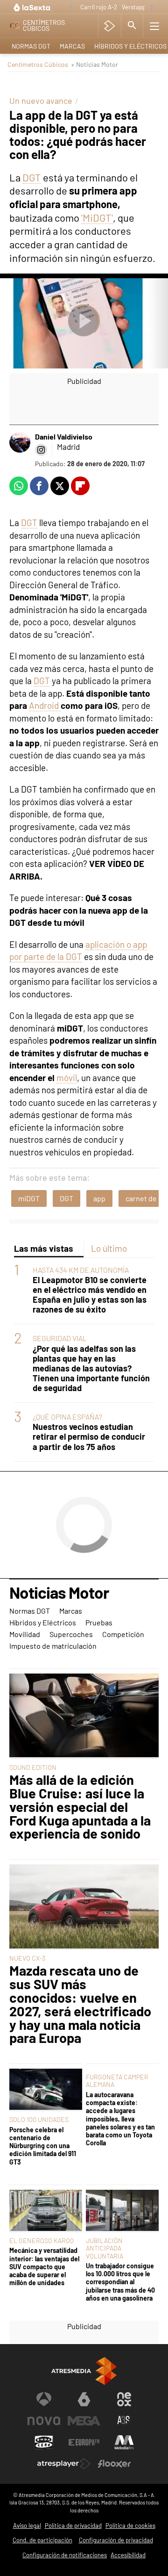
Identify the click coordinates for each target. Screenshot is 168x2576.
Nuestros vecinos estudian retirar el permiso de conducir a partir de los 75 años (89, 1437)
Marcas (72, 46)
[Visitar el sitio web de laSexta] (84, 2399)
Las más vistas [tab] (44, 1248)
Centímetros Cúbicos (38, 64)
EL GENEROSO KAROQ (42, 2240)
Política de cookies (130, 2525)
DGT (32, 177)
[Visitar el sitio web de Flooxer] (114, 2464)
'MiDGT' (97, 217)
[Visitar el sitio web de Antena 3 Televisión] (44, 2399)
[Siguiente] (152, 8)
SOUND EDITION (33, 1767)
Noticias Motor (59, 1593)
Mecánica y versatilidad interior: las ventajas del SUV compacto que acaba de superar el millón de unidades (44, 2266)
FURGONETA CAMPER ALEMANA (117, 2081)
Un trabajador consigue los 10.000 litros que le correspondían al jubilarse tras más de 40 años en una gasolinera (120, 2282)
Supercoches (71, 1634)
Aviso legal (27, 2525)
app (99, 1198)
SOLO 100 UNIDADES (39, 2119)
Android (45, 705)
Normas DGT (31, 46)
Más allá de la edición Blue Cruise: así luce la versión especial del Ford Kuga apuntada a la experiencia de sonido (80, 1807)
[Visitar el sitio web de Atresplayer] (64, 2464)
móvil (67, 1078)
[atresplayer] (109, 26)
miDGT (29, 1198)
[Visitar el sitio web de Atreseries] (124, 2421)
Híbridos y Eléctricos (43, 1622)
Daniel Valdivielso (64, 437)
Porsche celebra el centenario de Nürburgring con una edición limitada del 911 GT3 (43, 2146)
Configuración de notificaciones (65, 2555)
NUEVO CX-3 (27, 1958)
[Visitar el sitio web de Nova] (44, 2421)
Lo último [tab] (109, 1248)
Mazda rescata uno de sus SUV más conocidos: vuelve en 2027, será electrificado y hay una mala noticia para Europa (80, 2004)
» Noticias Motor (94, 64)
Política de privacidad (73, 2525)
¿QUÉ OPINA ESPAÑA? (67, 1417)
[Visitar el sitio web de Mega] (84, 2421)
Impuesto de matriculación (53, 1646)
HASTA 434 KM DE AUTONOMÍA (81, 1270)
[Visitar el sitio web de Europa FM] (84, 2442)
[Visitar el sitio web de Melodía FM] (124, 2442)
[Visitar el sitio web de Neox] (124, 2399)
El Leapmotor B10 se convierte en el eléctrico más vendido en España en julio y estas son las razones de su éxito (90, 1295)
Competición (123, 1634)
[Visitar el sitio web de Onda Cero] (44, 2442)
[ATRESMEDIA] (84, 2371)
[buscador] (132, 26)
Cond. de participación (42, 2540)
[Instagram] (41, 450)
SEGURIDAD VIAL (60, 1338)
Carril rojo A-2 (99, 7)
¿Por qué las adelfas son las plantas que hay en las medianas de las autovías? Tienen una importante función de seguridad (91, 1368)
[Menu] (154, 26)
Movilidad (25, 1634)
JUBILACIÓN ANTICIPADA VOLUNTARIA (105, 2248)
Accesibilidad (128, 2555)
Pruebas (99, 1622)
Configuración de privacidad (116, 2540)
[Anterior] (71, 8)
